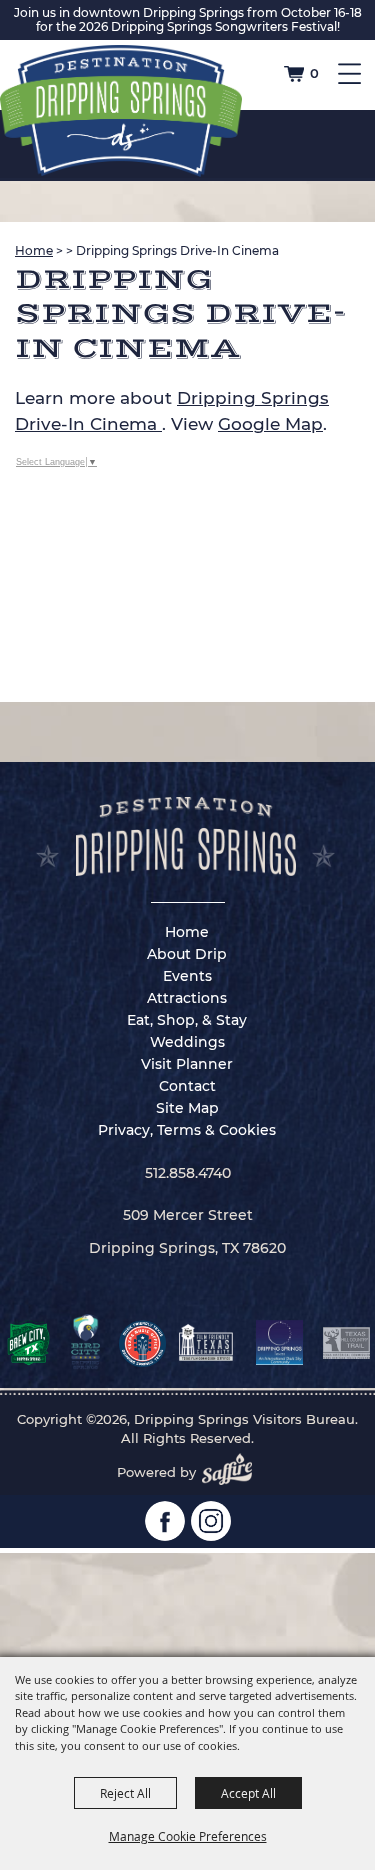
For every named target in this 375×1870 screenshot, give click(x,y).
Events (187, 976)
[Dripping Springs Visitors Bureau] (121, 111)
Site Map (187, 1108)
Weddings (187, 1042)
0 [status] (314, 73)
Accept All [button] (248, 1793)
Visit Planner (187, 1064)
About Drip (187, 954)
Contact (187, 1086)
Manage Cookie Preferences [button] (188, 1836)
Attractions (187, 998)
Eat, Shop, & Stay (187, 1020)
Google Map (270, 424)
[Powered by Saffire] (233, 1472)
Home (34, 250)
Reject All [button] (125, 1793)
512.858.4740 (188, 1173)
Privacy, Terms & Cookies (187, 1130)
